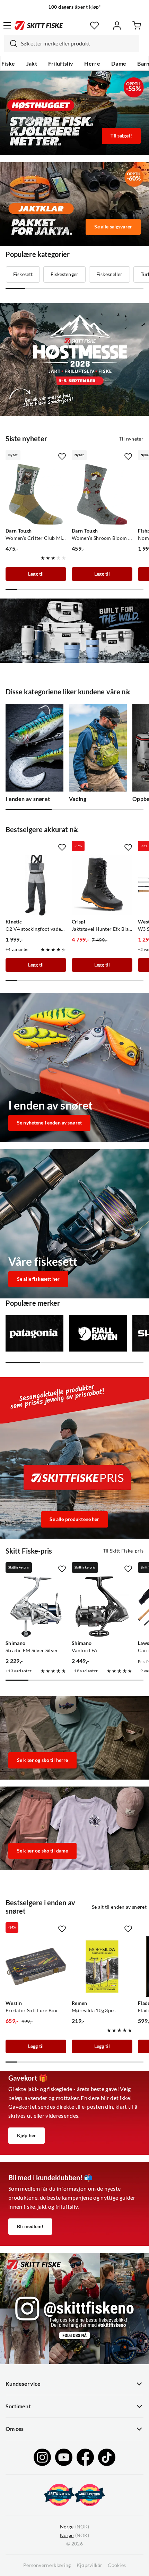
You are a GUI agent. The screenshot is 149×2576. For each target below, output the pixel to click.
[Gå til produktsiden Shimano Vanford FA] (102, 1607)
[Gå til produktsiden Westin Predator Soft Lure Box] (36, 1967)
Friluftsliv (61, 64)
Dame (119, 64)
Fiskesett (23, 274)
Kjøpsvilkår (90, 2565)
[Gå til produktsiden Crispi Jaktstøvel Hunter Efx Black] (102, 885)
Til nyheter (131, 439)
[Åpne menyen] (7, 25)
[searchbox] (78, 43)
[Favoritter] (94, 26)
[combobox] (72, 43)
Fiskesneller (109, 274)
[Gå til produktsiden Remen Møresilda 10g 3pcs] (102, 1967)
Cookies (117, 2565)
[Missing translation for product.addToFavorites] (62, 457)
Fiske (8, 64)
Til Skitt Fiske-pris (123, 1551)
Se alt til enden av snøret (119, 1907)
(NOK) (74, 2527)
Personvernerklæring (47, 2565)
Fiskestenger (64, 274)
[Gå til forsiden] (39, 25)
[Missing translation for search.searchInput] (11, 43)
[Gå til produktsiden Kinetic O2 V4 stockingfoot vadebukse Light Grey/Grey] (36, 885)
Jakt (32, 64)
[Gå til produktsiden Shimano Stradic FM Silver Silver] (36, 1607)
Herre (92, 64)
